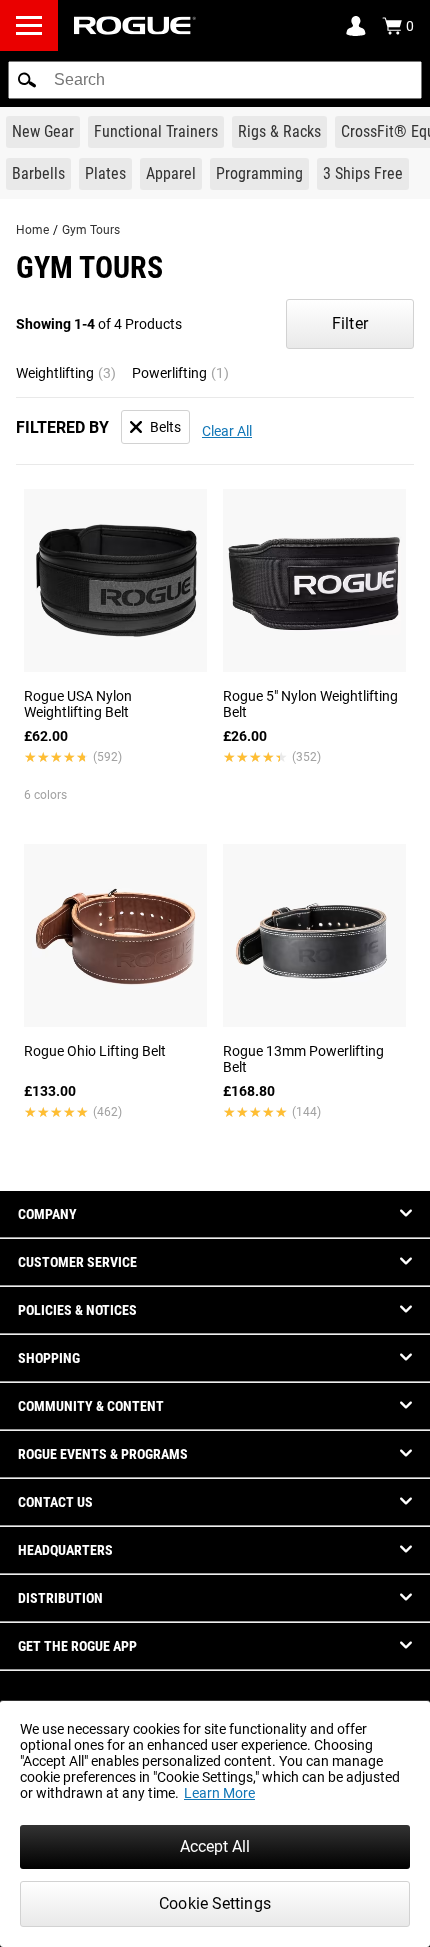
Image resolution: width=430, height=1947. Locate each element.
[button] (27, 80)
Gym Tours (91, 230)
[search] (215, 80)
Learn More (219, 1793)
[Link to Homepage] (135, 25)
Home (32, 230)
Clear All (227, 431)
